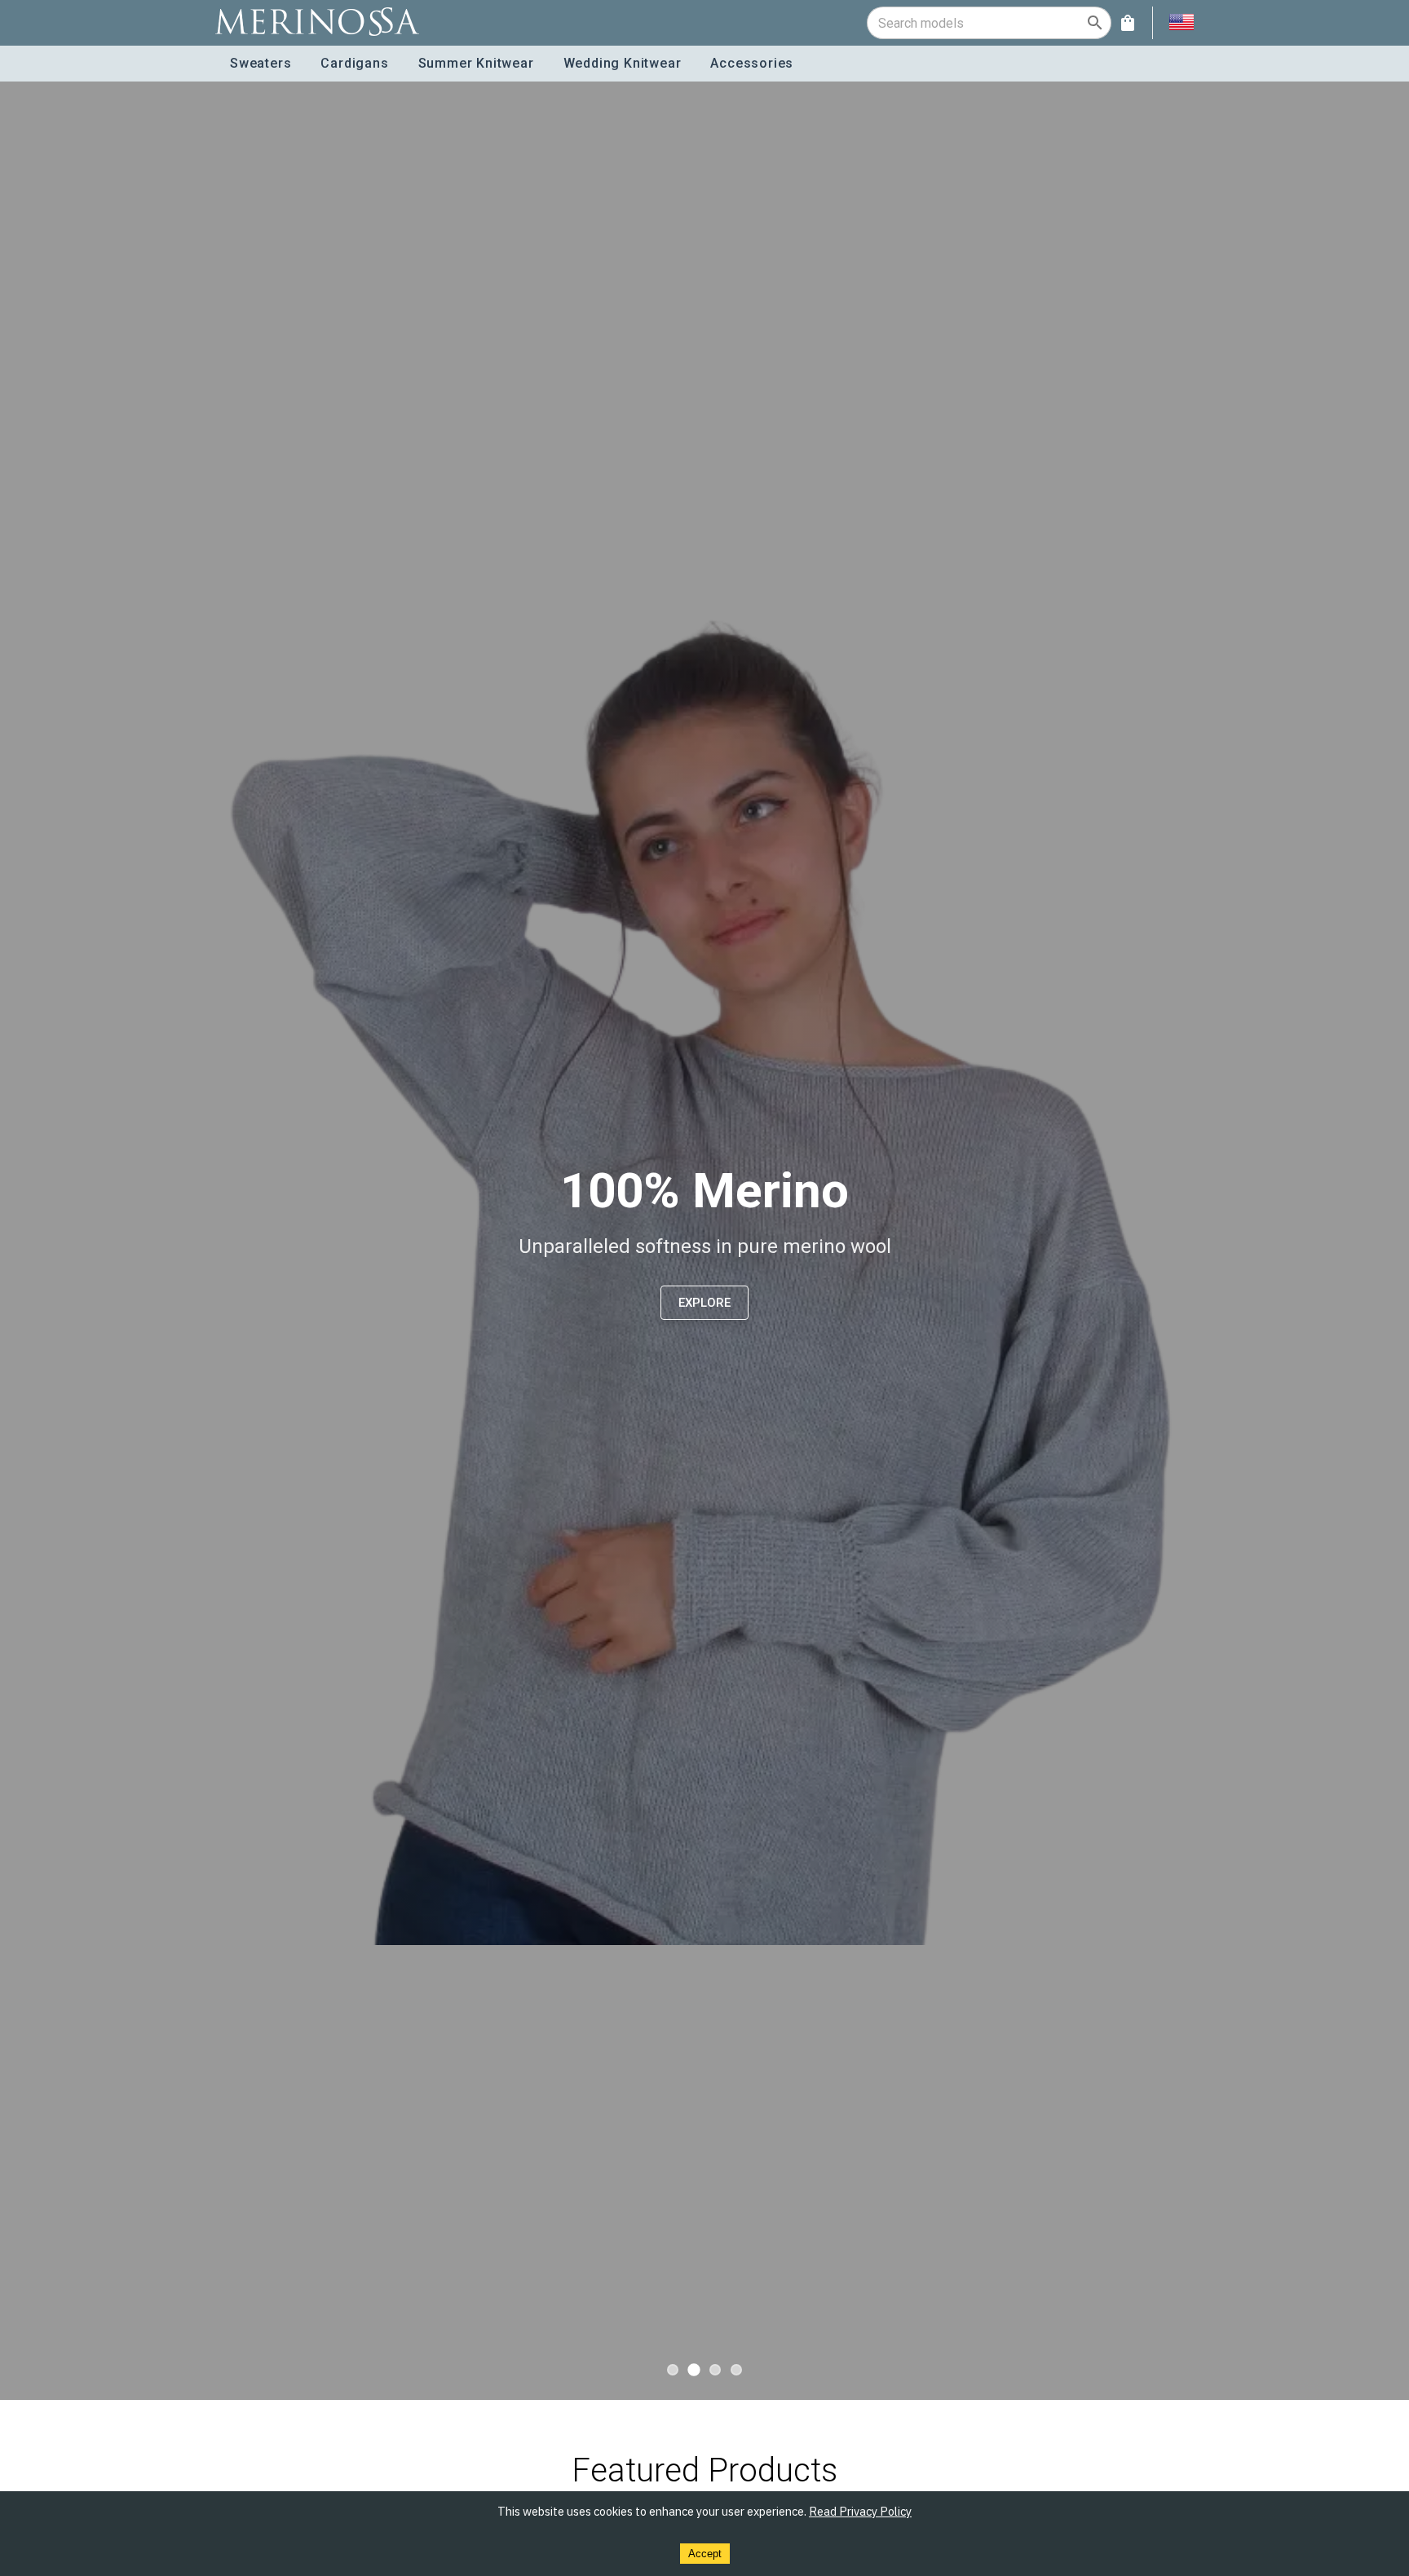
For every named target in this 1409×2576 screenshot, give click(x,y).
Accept (705, 2554)
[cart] (1128, 23)
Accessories (752, 63)
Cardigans (354, 63)
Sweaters (261, 63)
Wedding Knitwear (623, 63)
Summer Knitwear (476, 63)
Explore (704, 1303)
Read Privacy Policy (860, 2511)
